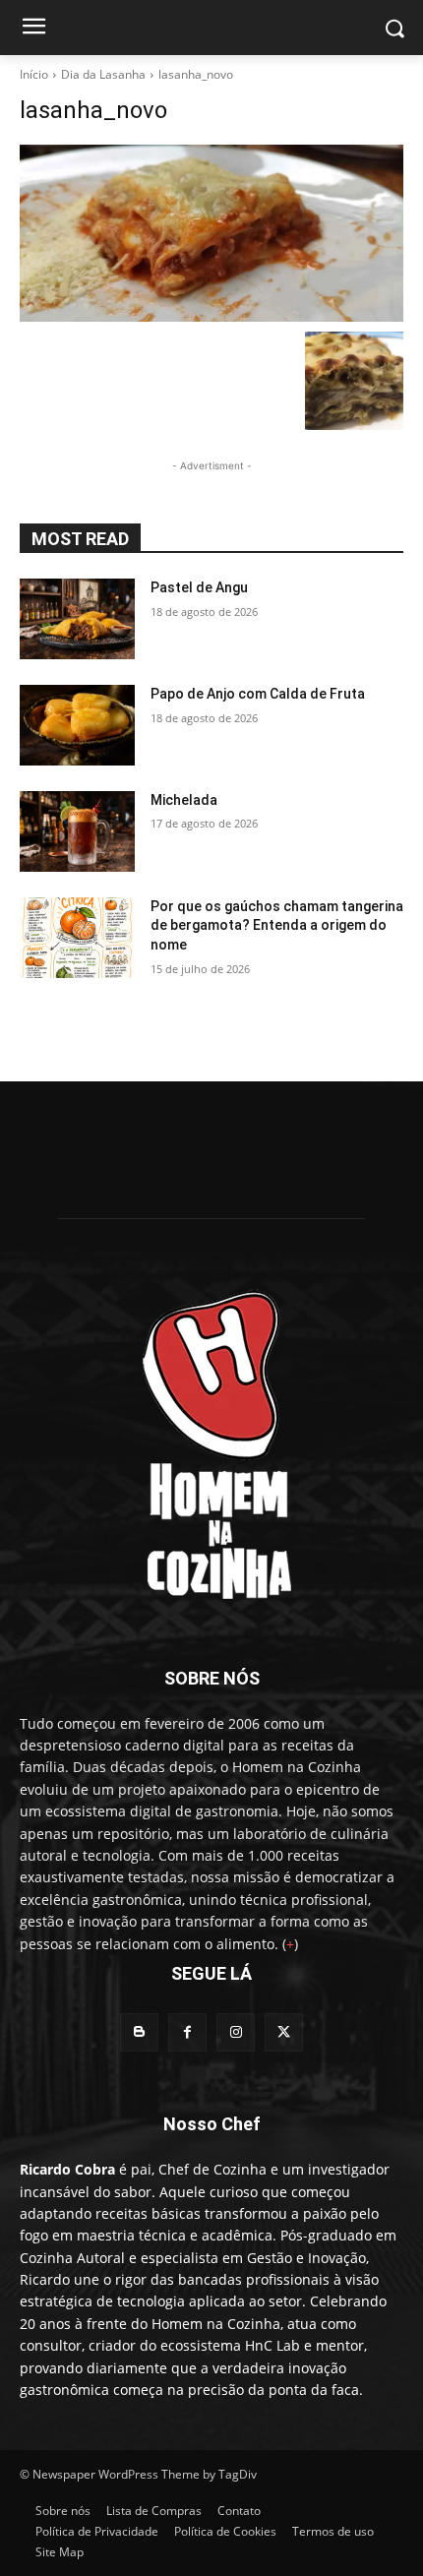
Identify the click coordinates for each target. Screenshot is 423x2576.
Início (34, 74)
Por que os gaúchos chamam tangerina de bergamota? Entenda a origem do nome (277, 925)
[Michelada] (77, 831)
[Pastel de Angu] (77, 619)
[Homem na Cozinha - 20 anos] (211, 1439)
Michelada (184, 800)
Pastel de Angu (199, 587)
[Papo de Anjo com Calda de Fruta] (77, 725)
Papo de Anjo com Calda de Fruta (258, 694)
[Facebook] (187, 2032)
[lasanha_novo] (211, 233)
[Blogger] (139, 2032)
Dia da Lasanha (103, 74)
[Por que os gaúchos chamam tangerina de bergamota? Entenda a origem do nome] (77, 938)
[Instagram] (236, 2032)
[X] (284, 2032)
